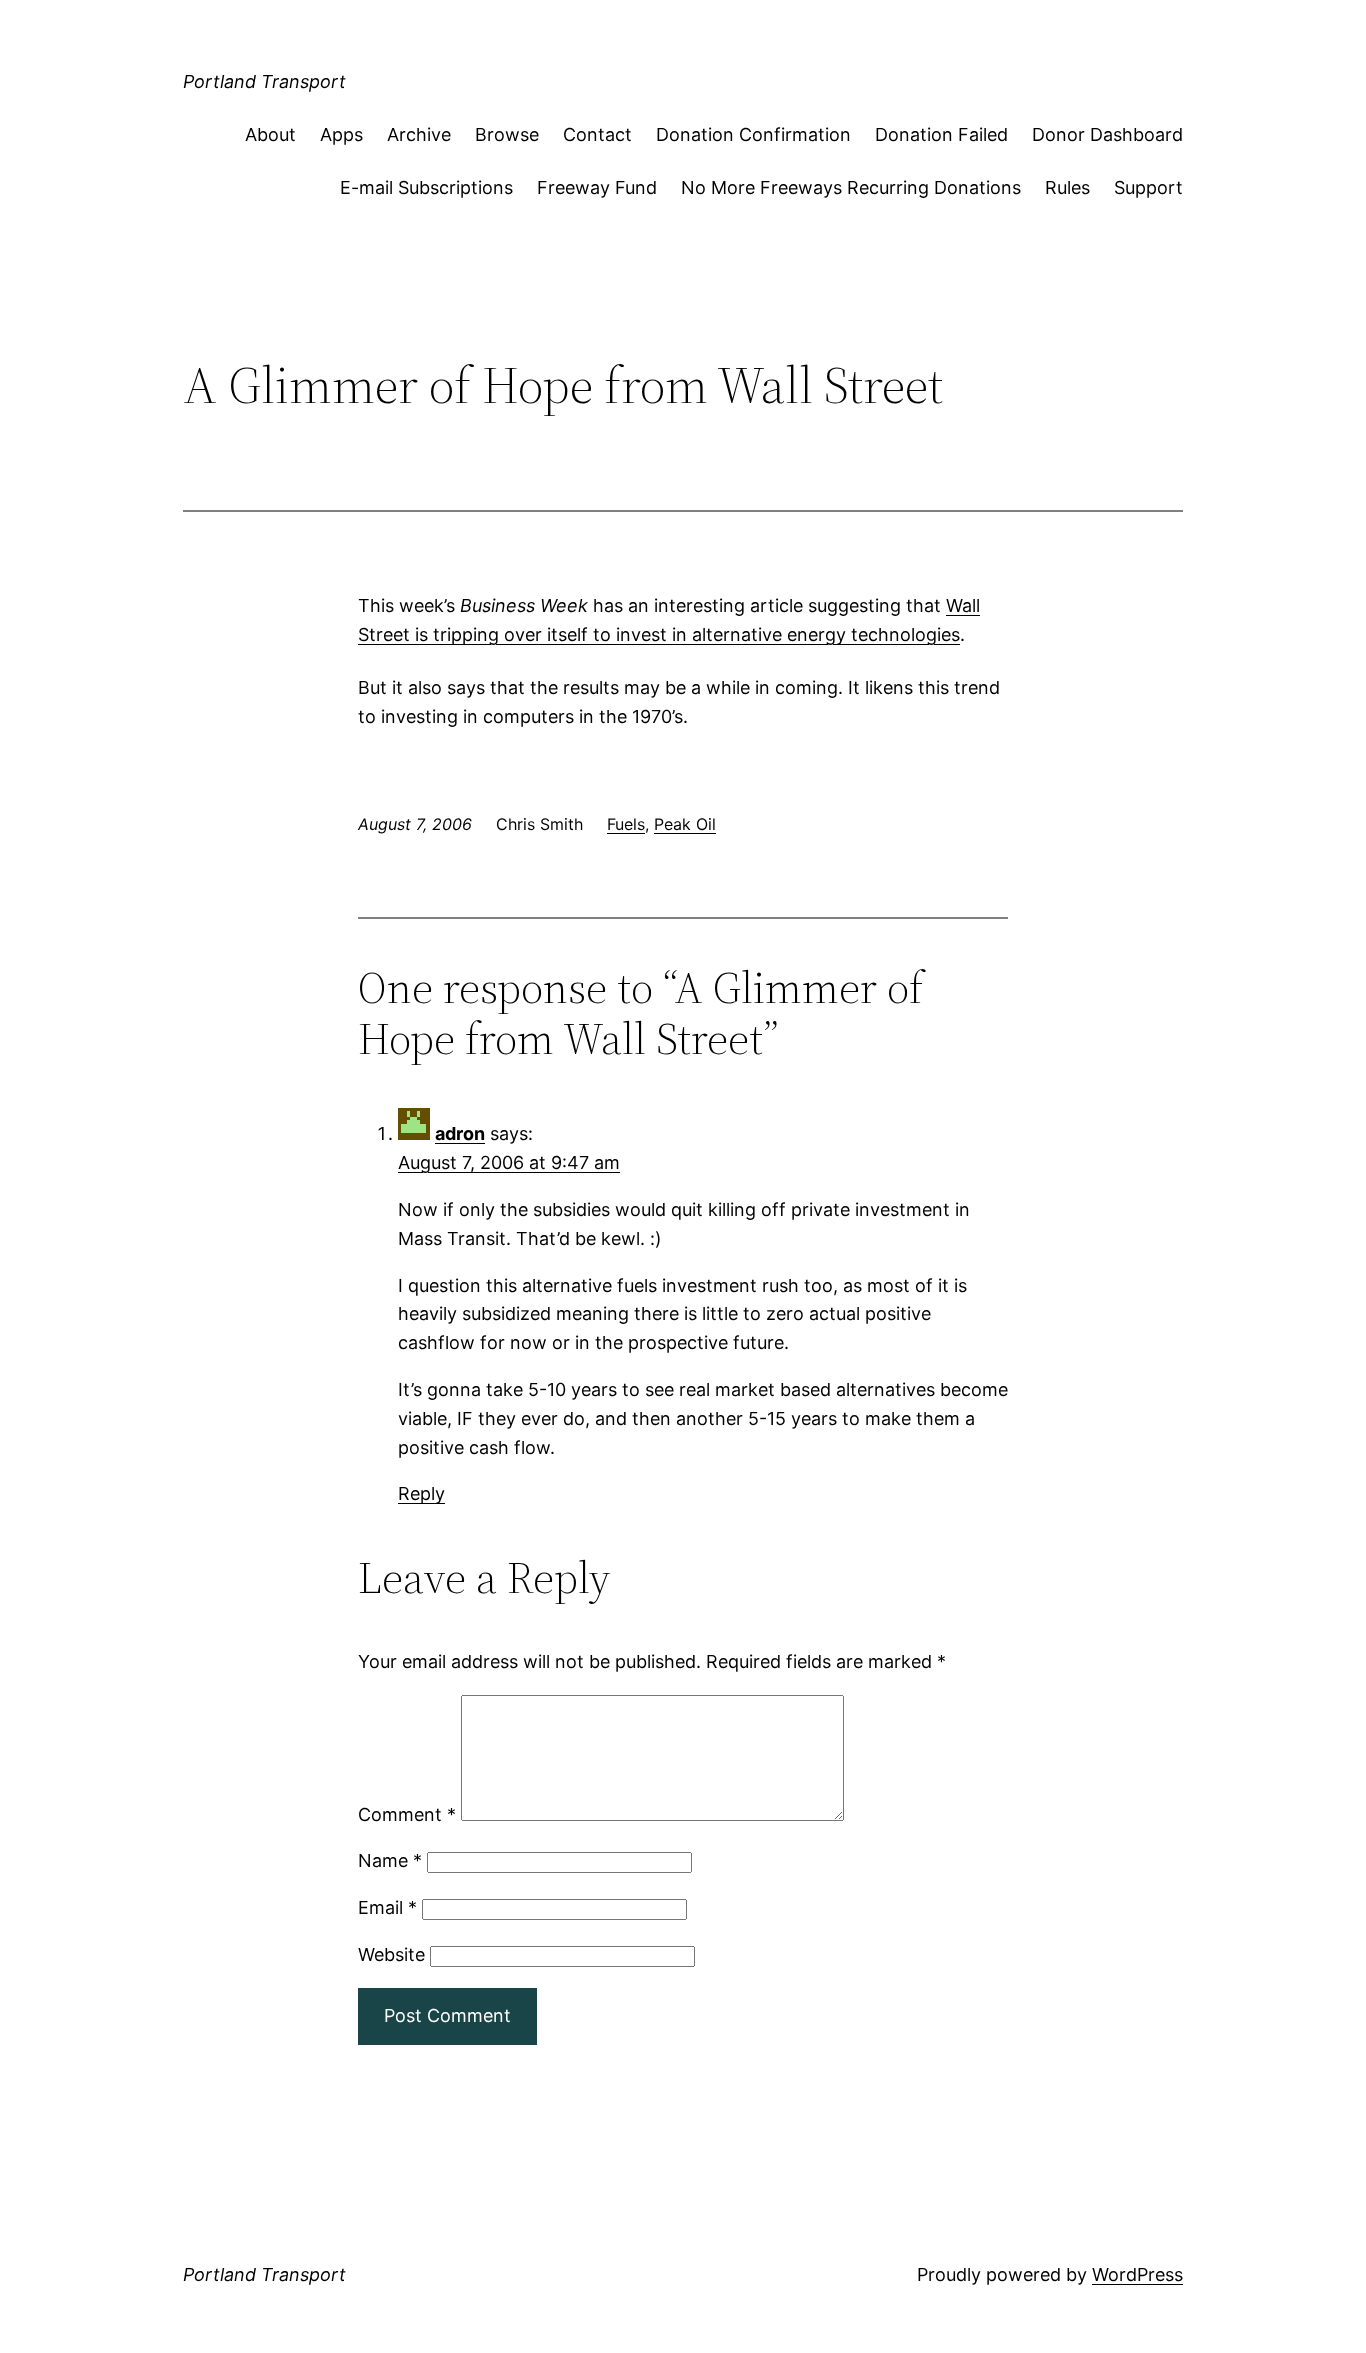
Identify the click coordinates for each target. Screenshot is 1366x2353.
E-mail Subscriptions (426, 187)
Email (387, 1907)
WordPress (1137, 2274)
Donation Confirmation (753, 134)
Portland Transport (264, 81)
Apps (341, 134)
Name (390, 1860)
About (270, 134)
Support (1148, 187)
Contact (597, 134)
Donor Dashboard (1107, 134)
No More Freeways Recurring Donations (851, 187)
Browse (507, 134)
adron (460, 1133)
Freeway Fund (597, 187)
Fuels (626, 824)
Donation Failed (941, 134)
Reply (421, 1493)
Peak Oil (685, 824)
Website (391, 1954)
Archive (419, 134)
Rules (1067, 187)
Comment (407, 1814)
